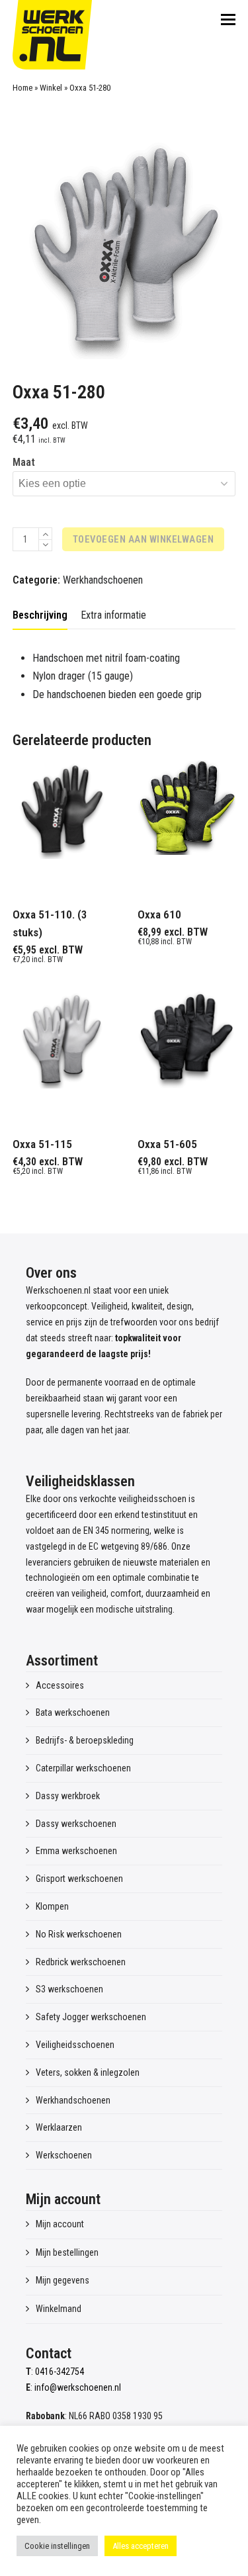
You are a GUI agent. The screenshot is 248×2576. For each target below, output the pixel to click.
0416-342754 (60, 2372)
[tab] (40, 615)
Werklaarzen (59, 2127)
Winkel (51, 88)
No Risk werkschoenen (79, 1934)
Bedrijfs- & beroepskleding (85, 1740)
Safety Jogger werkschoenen (91, 2017)
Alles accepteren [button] (141, 2546)
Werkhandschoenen (103, 580)
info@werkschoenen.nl (78, 2387)
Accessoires (60, 1685)
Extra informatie (113, 615)
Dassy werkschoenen (76, 1824)
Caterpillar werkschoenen (83, 1768)
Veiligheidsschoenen (75, 2045)
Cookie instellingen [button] (57, 2546)
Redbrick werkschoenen (81, 1962)
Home (22, 88)
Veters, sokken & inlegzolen (88, 2072)
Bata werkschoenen (73, 1712)
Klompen (52, 1906)
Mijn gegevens (62, 2280)
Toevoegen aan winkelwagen (144, 539)
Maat (24, 462)
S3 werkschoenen (69, 1989)
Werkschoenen (64, 2155)
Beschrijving (40, 615)
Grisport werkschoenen (79, 1879)
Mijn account (60, 2224)
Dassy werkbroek (68, 1796)
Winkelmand (59, 2309)
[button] (228, 20)
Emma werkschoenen (76, 1851)
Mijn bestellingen (67, 2252)
